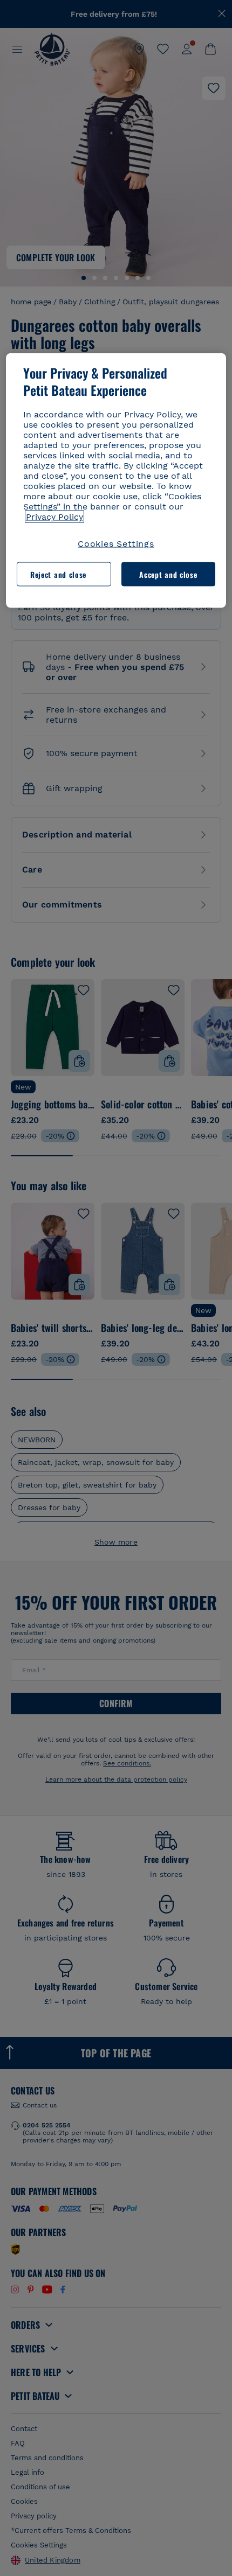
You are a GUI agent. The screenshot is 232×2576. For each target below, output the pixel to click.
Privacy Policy (54, 517)
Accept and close (168, 574)
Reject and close (58, 574)
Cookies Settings (116, 544)
